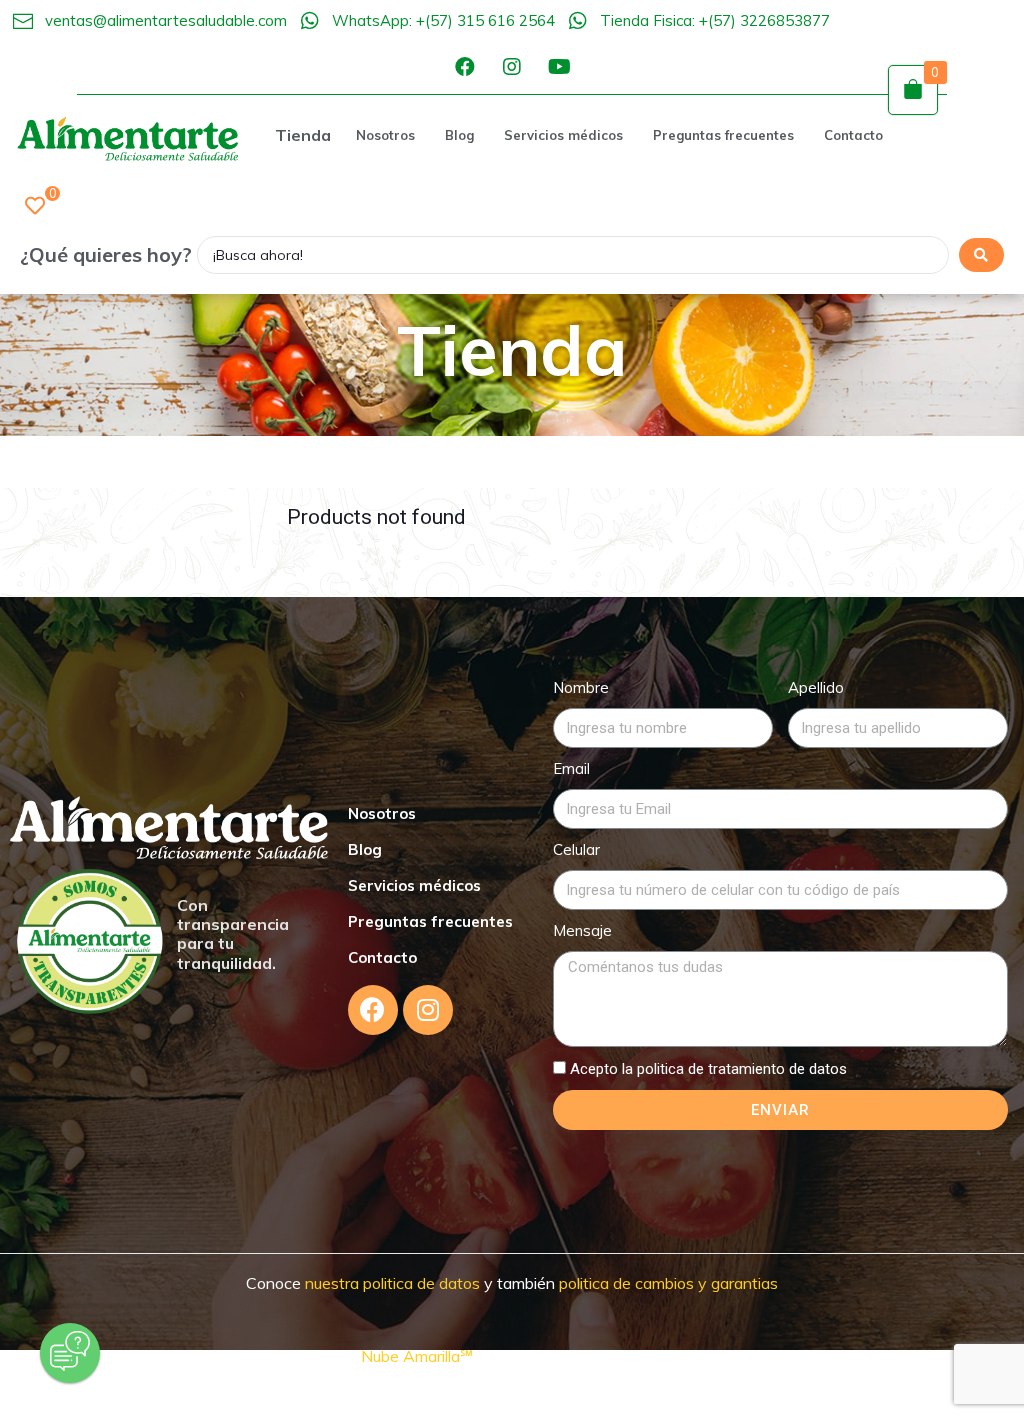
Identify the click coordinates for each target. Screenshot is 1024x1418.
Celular (576, 849)
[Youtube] (559, 67)
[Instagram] (512, 67)
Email (571, 768)
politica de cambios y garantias (668, 1283)
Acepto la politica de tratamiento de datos (708, 1069)
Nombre (581, 687)
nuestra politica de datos (390, 1283)
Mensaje (582, 930)
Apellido (816, 687)
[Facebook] (465, 67)
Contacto (382, 957)
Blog (365, 849)
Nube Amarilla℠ (419, 1356)
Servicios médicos (414, 885)
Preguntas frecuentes (430, 921)
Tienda (303, 135)
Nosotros (382, 813)
